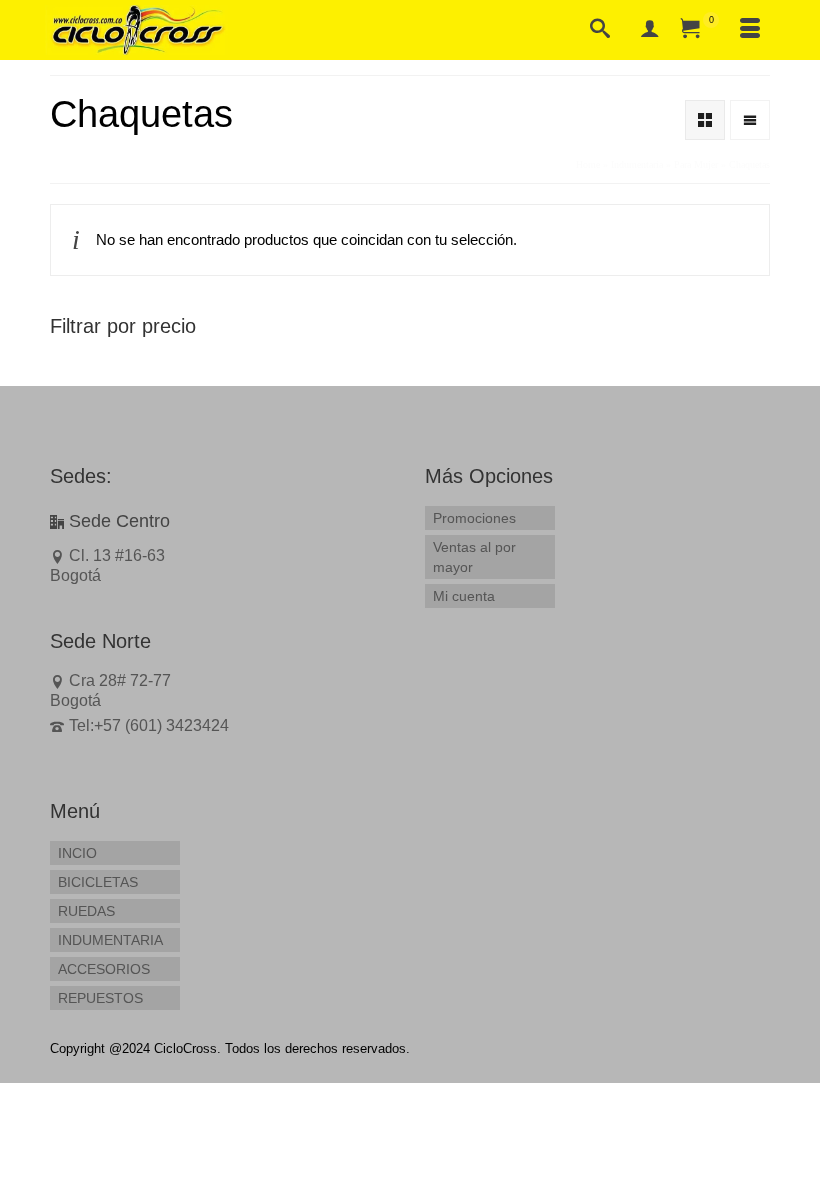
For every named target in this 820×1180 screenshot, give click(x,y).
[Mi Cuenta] (650, 30)
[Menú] (750, 30)
